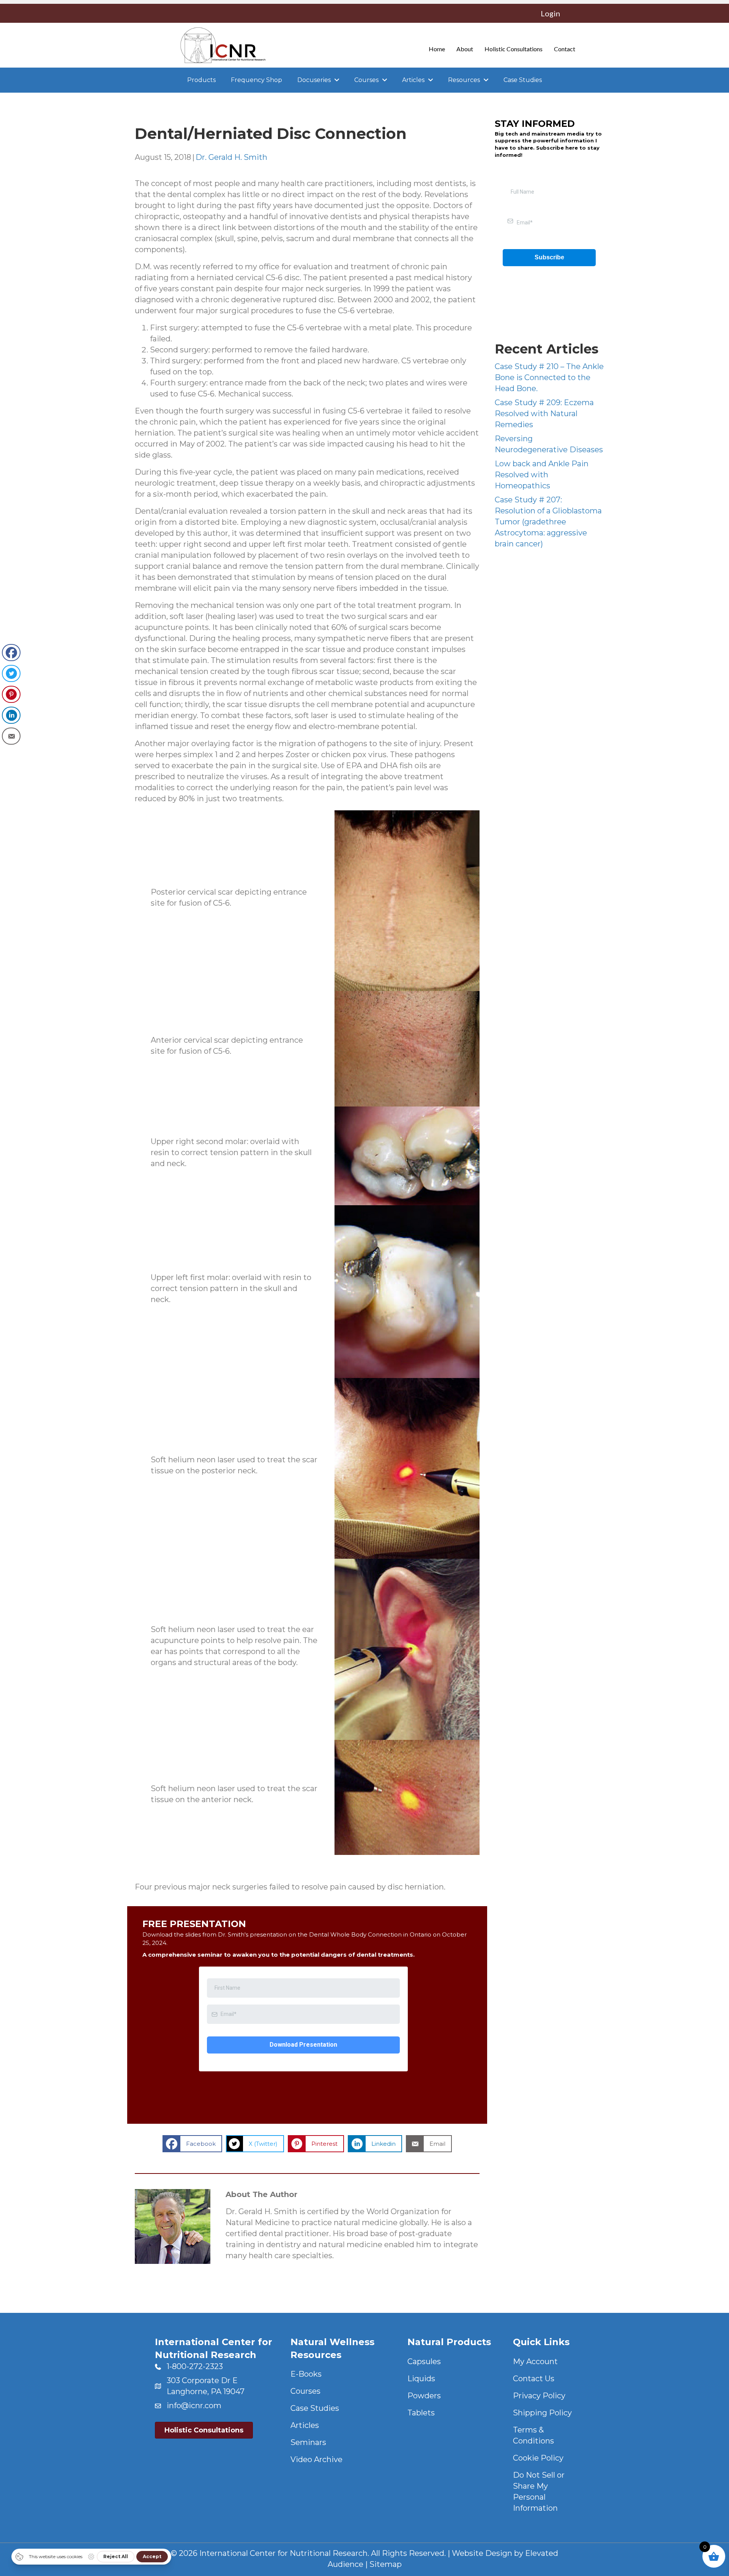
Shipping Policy (542, 2413)
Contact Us (534, 2379)
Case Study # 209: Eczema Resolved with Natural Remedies (544, 414)
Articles (305, 2425)
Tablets (421, 2413)
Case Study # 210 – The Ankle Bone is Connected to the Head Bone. (549, 377)
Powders (424, 2396)
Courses (305, 2391)
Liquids (421, 2379)
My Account (535, 2361)
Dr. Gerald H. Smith (231, 157)
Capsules (424, 2361)
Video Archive (316, 2459)
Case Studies (315, 2408)
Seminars (308, 2442)
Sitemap (386, 2564)
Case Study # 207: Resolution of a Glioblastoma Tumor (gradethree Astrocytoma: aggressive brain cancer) (548, 522)
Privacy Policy (539, 2396)
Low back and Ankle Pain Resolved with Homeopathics (542, 475)
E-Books (306, 2374)
